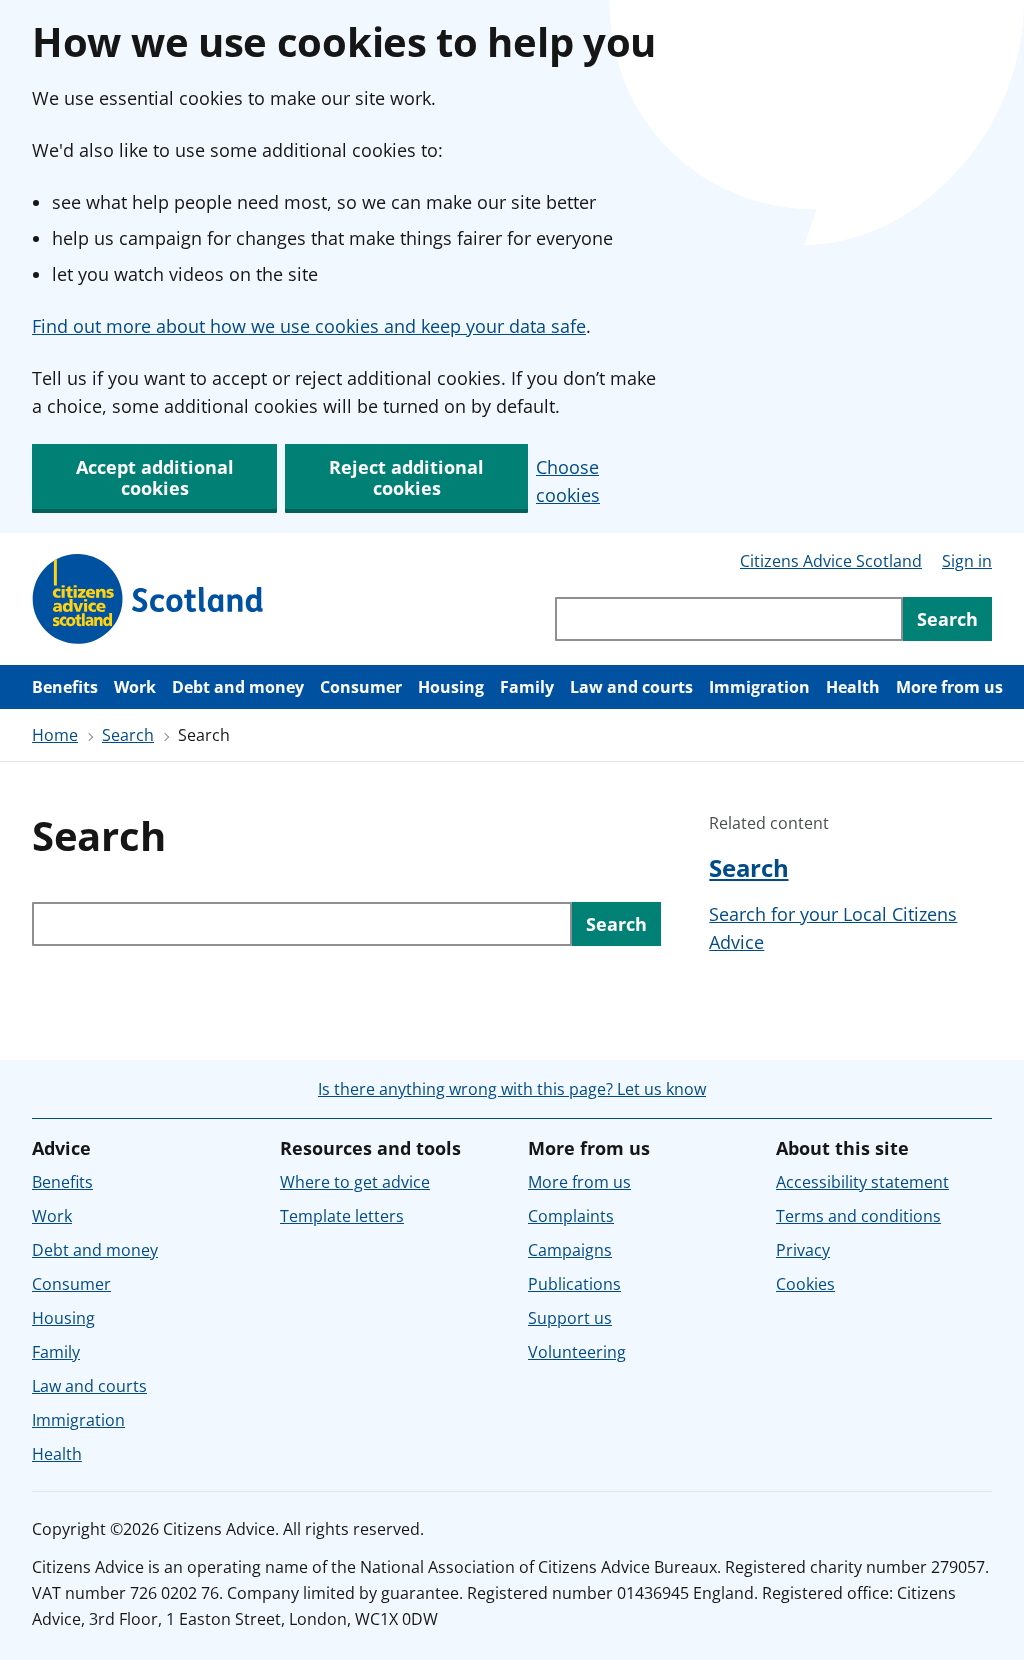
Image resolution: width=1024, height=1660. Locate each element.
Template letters (342, 1216)
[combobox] (729, 619)
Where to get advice (355, 1182)
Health (853, 687)
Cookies (805, 1284)
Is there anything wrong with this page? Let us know (512, 1089)
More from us (949, 687)
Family (527, 687)
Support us (570, 1318)
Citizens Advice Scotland (831, 561)
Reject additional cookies (406, 477)
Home (55, 735)
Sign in (967, 561)
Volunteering (577, 1352)
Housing (451, 687)
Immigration (759, 687)
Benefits (65, 687)
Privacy (803, 1250)
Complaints (571, 1216)
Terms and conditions (858, 1216)
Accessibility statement (862, 1182)
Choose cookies (568, 481)
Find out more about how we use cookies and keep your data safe (309, 326)
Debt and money (238, 687)
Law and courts (631, 687)
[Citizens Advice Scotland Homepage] (148, 599)
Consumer (361, 687)
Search (128, 735)
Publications (574, 1284)
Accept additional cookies (155, 477)
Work (135, 687)
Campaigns (570, 1250)
